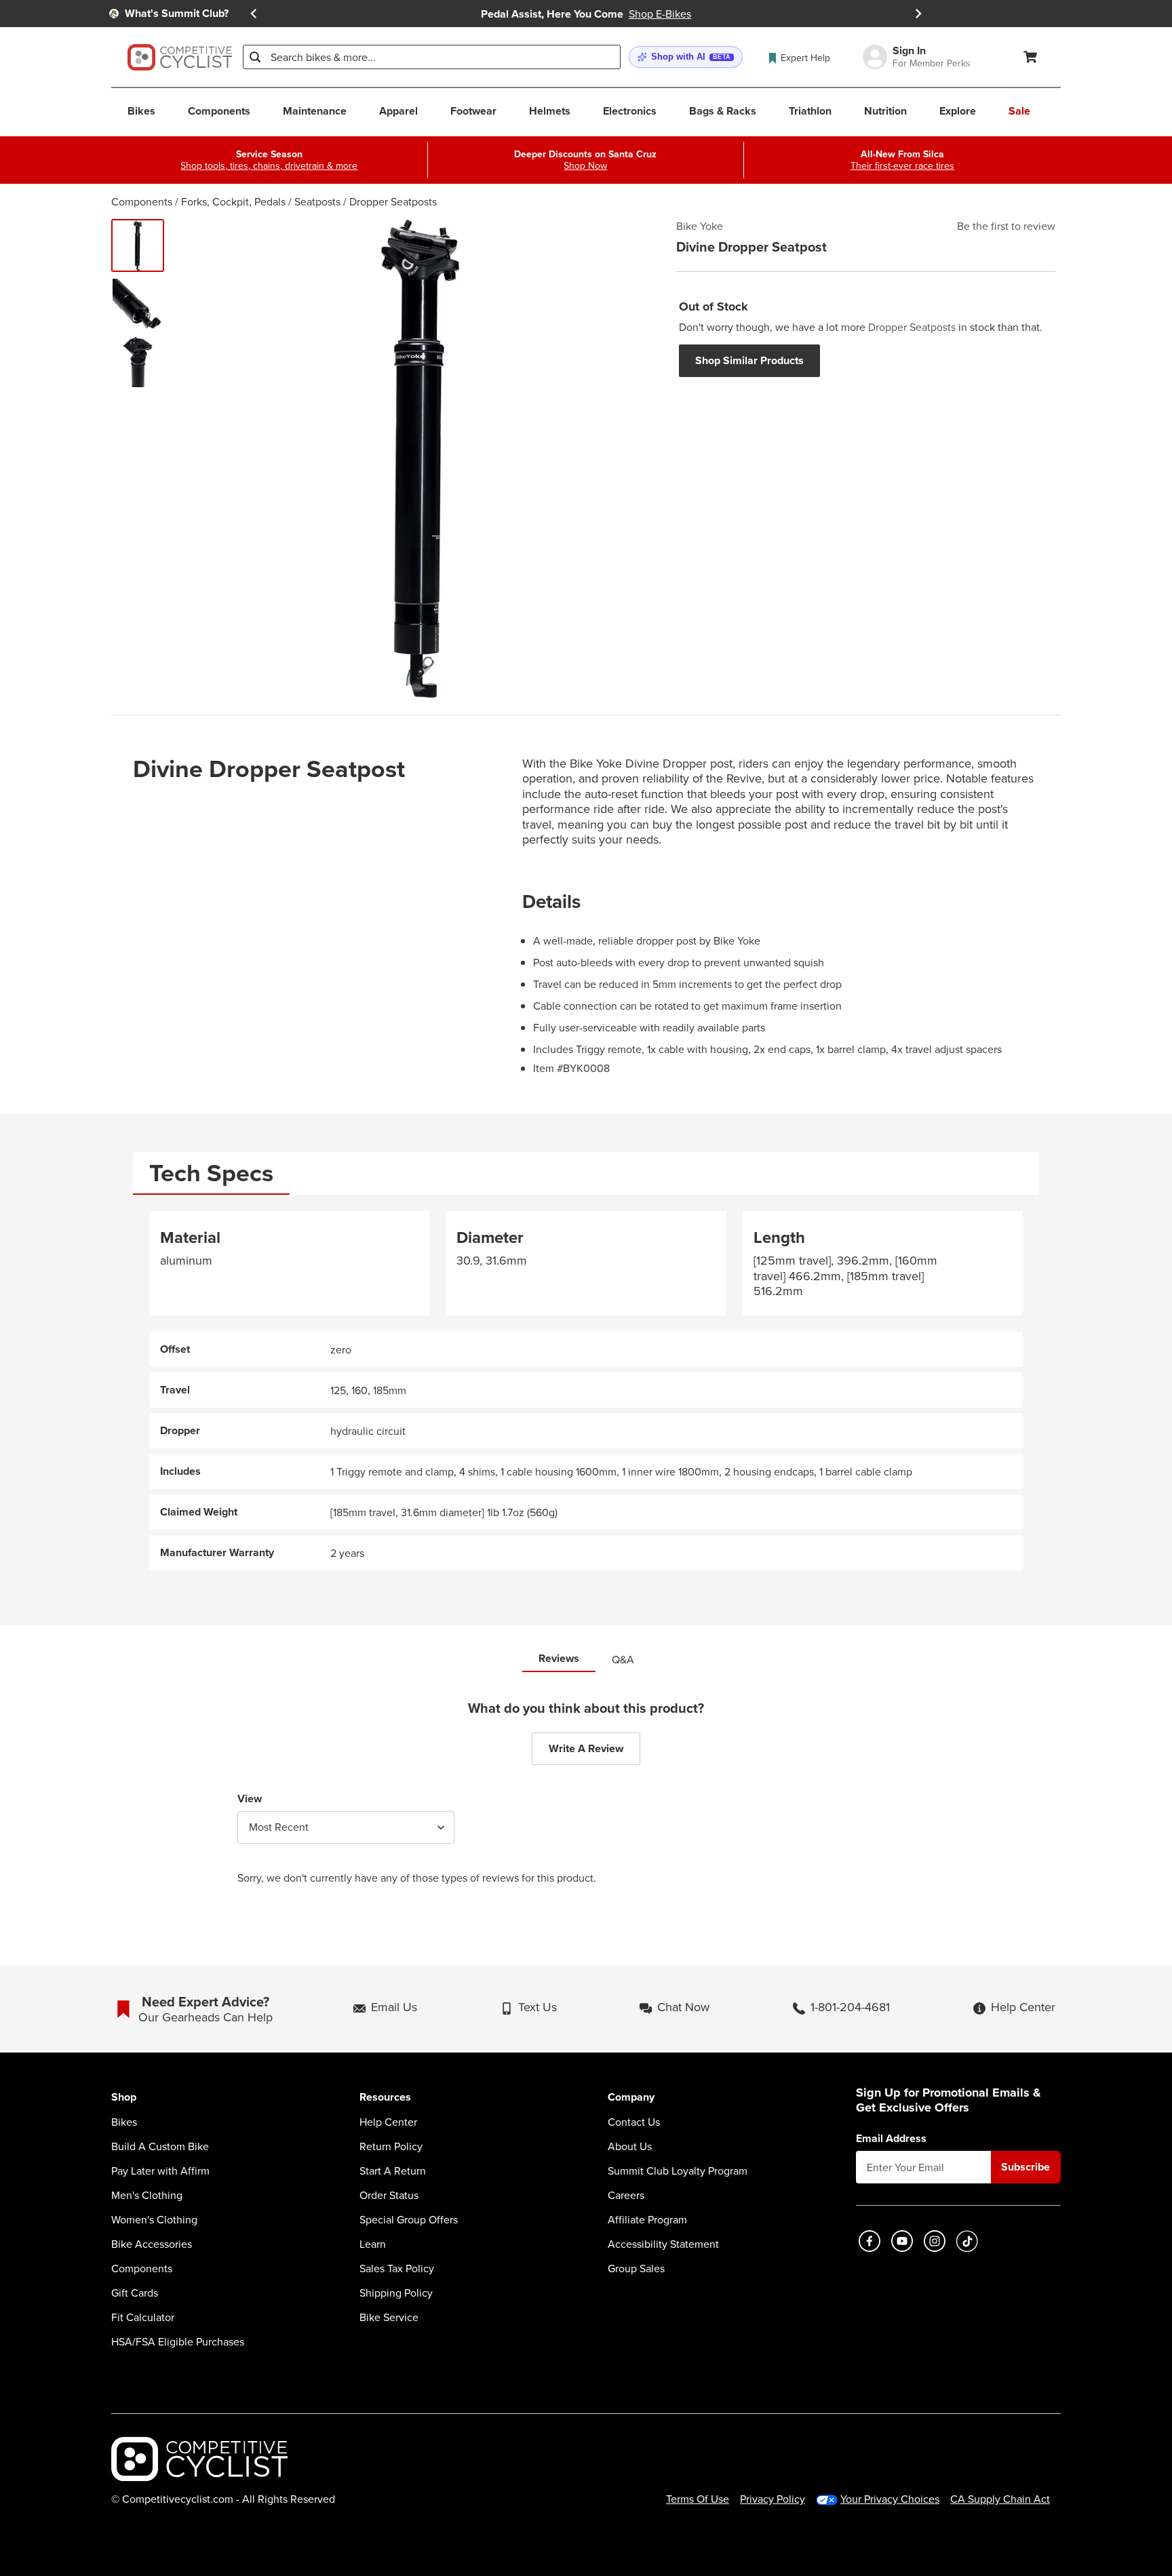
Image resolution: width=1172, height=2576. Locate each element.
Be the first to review (1006, 226)
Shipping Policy (396, 2293)
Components (142, 201)
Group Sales (636, 2268)
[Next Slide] (918, 14)
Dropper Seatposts (393, 201)
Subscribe (1025, 2167)
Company (631, 2098)
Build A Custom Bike (160, 2146)
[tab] (211, 1173)
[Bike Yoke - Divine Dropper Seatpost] (138, 245)
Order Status (389, 2195)
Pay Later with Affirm (160, 2171)
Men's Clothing (147, 2195)
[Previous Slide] (254, 14)
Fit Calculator (143, 2317)
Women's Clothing (154, 2219)
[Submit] (255, 57)
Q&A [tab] (623, 1659)
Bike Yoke (700, 226)
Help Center (388, 2122)
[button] (686, 57)
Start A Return (393, 2171)
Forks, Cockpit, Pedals (233, 201)
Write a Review (586, 1748)
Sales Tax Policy (397, 2268)
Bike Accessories (152, 2244)
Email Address (891, 2139)
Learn (373, 2244)
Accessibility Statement (663, 2244)
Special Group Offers (409, 2219)
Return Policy (391, 2146)
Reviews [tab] (559, 1658)
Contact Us (634, 2122)
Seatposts (317, 201)
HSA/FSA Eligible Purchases (178, 2341)
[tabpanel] (586, 1391)
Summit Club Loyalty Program (678, 2171)
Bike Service (389, 2317)
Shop (124, 2098)
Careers (626, 2195)
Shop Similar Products (749, 360)
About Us (630, 2146)
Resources (385, 2098)
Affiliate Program (647, 2219)
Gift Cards (135, 2293)
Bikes (124, 2122)
